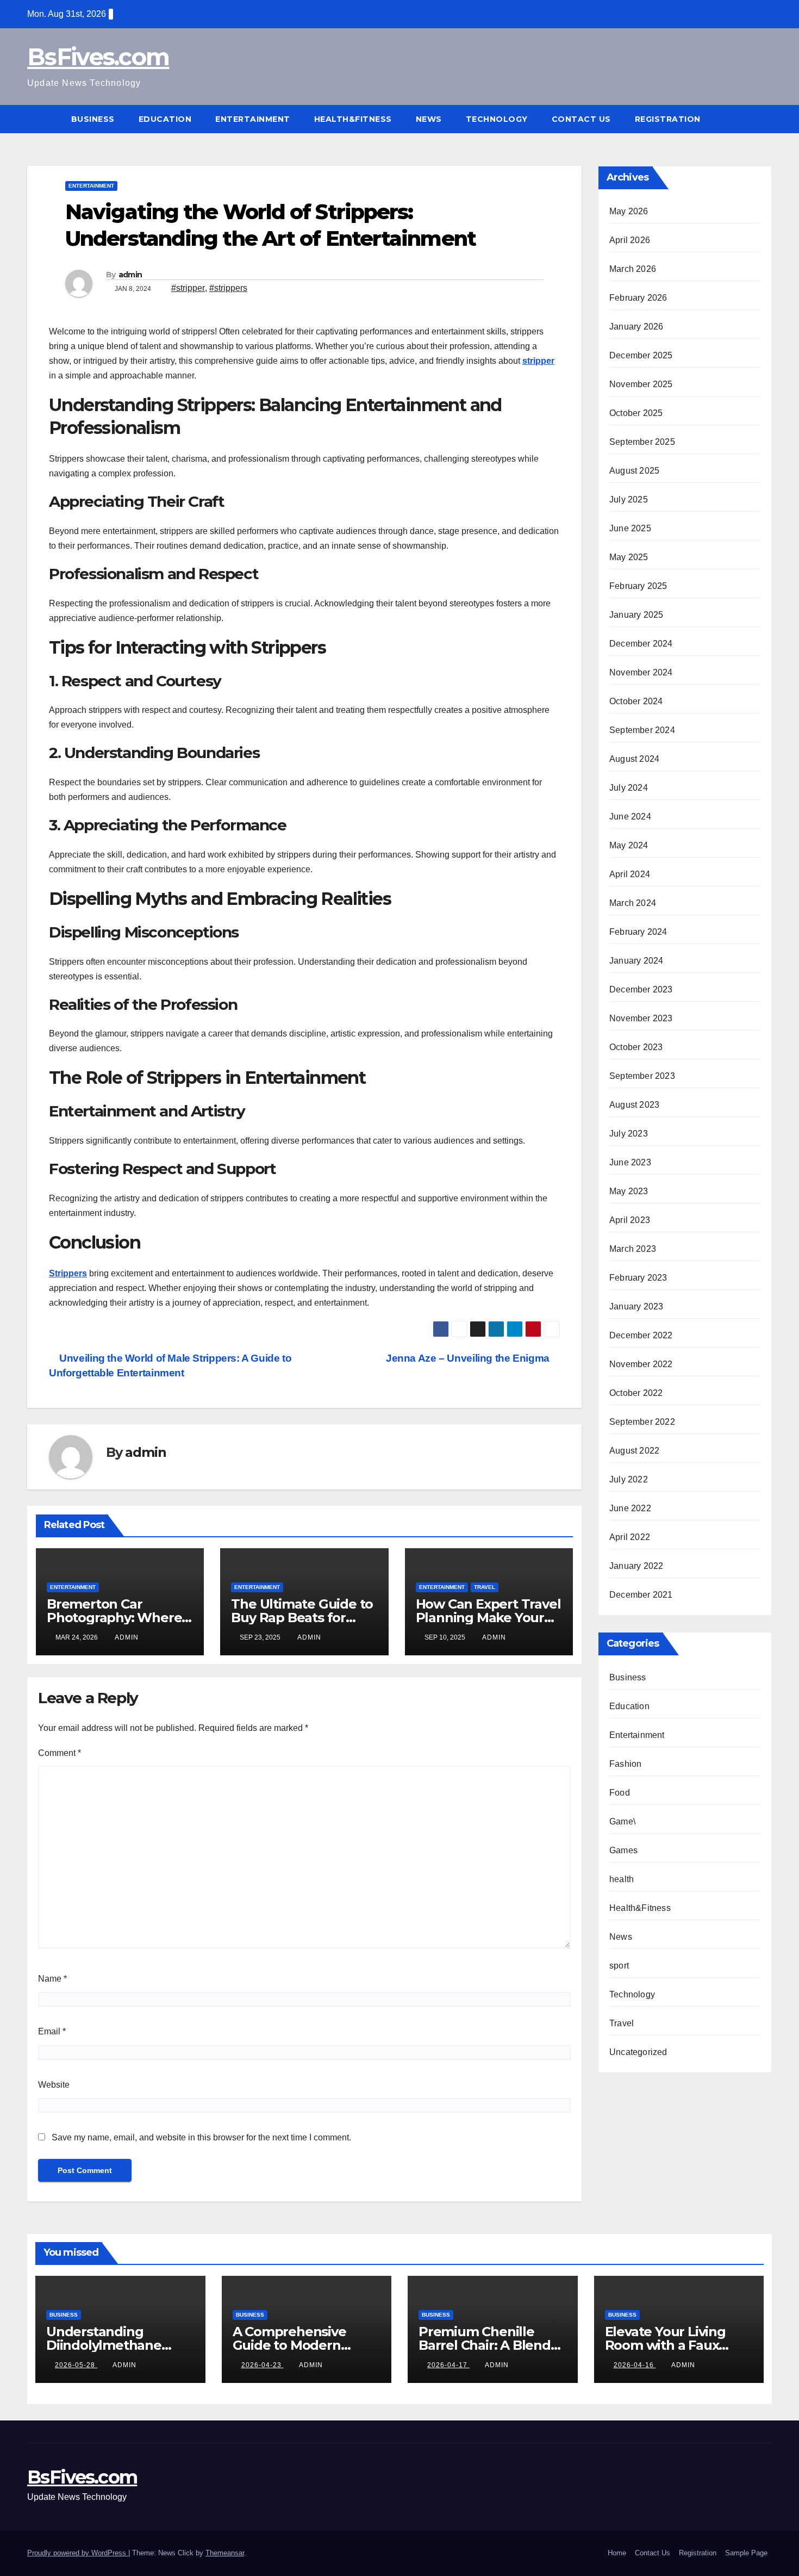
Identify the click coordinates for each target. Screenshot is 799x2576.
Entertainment (253, 119)
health (622, 1879)
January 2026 (636, 327)
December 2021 (641, 1595)
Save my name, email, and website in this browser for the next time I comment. (201, 2137)
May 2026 (629, 211)
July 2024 (629, 788)
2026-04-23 (263, 2365)
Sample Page (746, 2553)
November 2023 (641, 1018)
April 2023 (630, 1220)
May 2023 (629, 1191)
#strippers (228, 288)
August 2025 (634, 471)
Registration (668, 119)
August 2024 (634, 759)
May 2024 (629, 845)
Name (52, 1979)
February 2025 (638, 586)
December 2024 (641, 644)
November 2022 (641, 1364)
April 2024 (630, 874)
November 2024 (641, 672)
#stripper (188, 288)
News (429, 119)
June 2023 (630, 1162)
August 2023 (634, 1105)
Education (165, 119)
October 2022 (636, 1393)
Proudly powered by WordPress (78, 2553)
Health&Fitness (353, 119)
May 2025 (629, 557)
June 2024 (630, 817)
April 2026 (630, 240)
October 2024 (636, 701)
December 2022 (641, 1335)
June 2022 (630, 1508)
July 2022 (629, 1479)
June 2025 (630, 528)
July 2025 (629, 499)
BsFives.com (98, 57)
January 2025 (636, 615)
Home (617, 2553)
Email (52, 2031)
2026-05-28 (76, 2365)
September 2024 (642, 730)
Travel (485, 1587)
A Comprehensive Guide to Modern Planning (289, 2345)
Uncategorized (638, 2052)
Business (93, 119)
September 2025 (642, 442)
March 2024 (633, 903)
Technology (497, 119)
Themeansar (225, 2553)
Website (54, 2085)
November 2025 (641, 384)
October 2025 (636, 413)
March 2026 (633, 269)
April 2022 (630, 1537)
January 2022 (636, 1566)
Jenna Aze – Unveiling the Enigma (469, 1358)
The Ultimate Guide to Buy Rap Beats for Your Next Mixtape (302, 1618)
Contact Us (581, 119)
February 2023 (638, 1278)
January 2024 (636, 961)
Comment (60, 1753)
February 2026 (638, 298)
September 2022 (642, 1422)
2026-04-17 (448, 2365)
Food (620, 1793)
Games (623, 1850)
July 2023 (629, 1134)
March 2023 (633, 1249)
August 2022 (634, 1451)
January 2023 (636, 1306)
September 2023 (642, 1076)
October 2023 (636, 1047)
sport (619, 1966)
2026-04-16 (635, 2365)
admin (130, 275)
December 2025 (641, 355)
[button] (764, 119)
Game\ (622, 1821)
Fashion (625, 1764)
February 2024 (638, 932)
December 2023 (641, 989)
